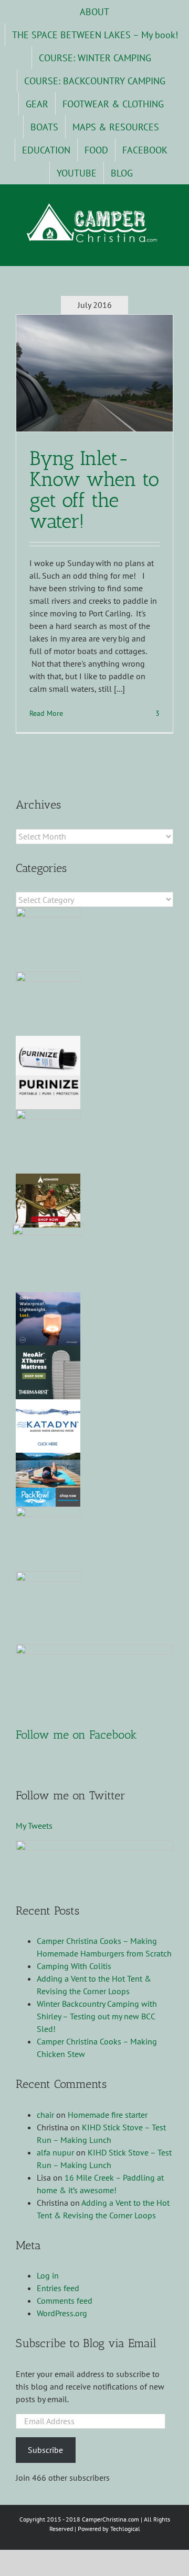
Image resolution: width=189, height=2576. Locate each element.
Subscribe (45, 2450)
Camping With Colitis (74, 1966)
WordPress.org (62, 2313)
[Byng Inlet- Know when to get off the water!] (94, 373)
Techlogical (125, 2529)
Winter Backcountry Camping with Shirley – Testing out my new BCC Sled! (97, 2016)
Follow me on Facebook (76, 1735)
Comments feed (65, 2301)
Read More (46, 713)
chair (45, 2115)
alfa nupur (55, 2152)
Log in (48, 2275)
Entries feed (58, 2288)
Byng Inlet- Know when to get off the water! (94, 490)
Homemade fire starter (108, 2115)
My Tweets (34, 1826)
